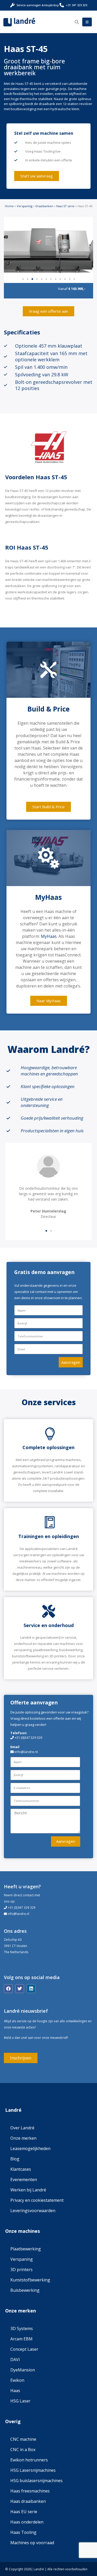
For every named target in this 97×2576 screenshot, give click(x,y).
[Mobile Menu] (87, 22)
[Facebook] (8, 1989)
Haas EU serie (24, 2512)
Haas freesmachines (30, 2491)
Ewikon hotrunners (29, 2460)
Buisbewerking (25, 2290)
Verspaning (25, 206)
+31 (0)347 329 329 (28, 1738)
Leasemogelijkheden (30, 2148)
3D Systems (22, 2328)
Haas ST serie (65, 206)
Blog (15, 2159)
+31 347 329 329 (77, 5)
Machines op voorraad (32, 2543)
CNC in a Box (23, 2450)
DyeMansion (23, 2370)
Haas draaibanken (28, 2501)
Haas (15, 2391)
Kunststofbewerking (30, 2280)
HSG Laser (20, 2401)
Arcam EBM (21, 2339)
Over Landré (22, 2128)
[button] (77, 22)
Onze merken (23, 2138)
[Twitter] (20, 1989)
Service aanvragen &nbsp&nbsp (38, 5)
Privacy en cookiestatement (37, 2200)
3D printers (21, 2270)
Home (9, 206)
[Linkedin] (31, 1989)
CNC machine (23, 2439)
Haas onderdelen (27, 2522)
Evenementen (24, 2180)
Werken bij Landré (28, 2190)
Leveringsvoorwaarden (33, 2211)
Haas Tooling (23, 2532)
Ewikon (17, 2380)
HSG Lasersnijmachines (33, 2470)
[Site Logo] (19, 22)
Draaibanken (44, 206)
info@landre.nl (18, 1914)
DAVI (15, 2360)
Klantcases (21, 2169)
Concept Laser (24, 2349)
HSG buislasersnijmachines (36, 2481)
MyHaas (49, 936)
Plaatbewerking (26, 2249)
